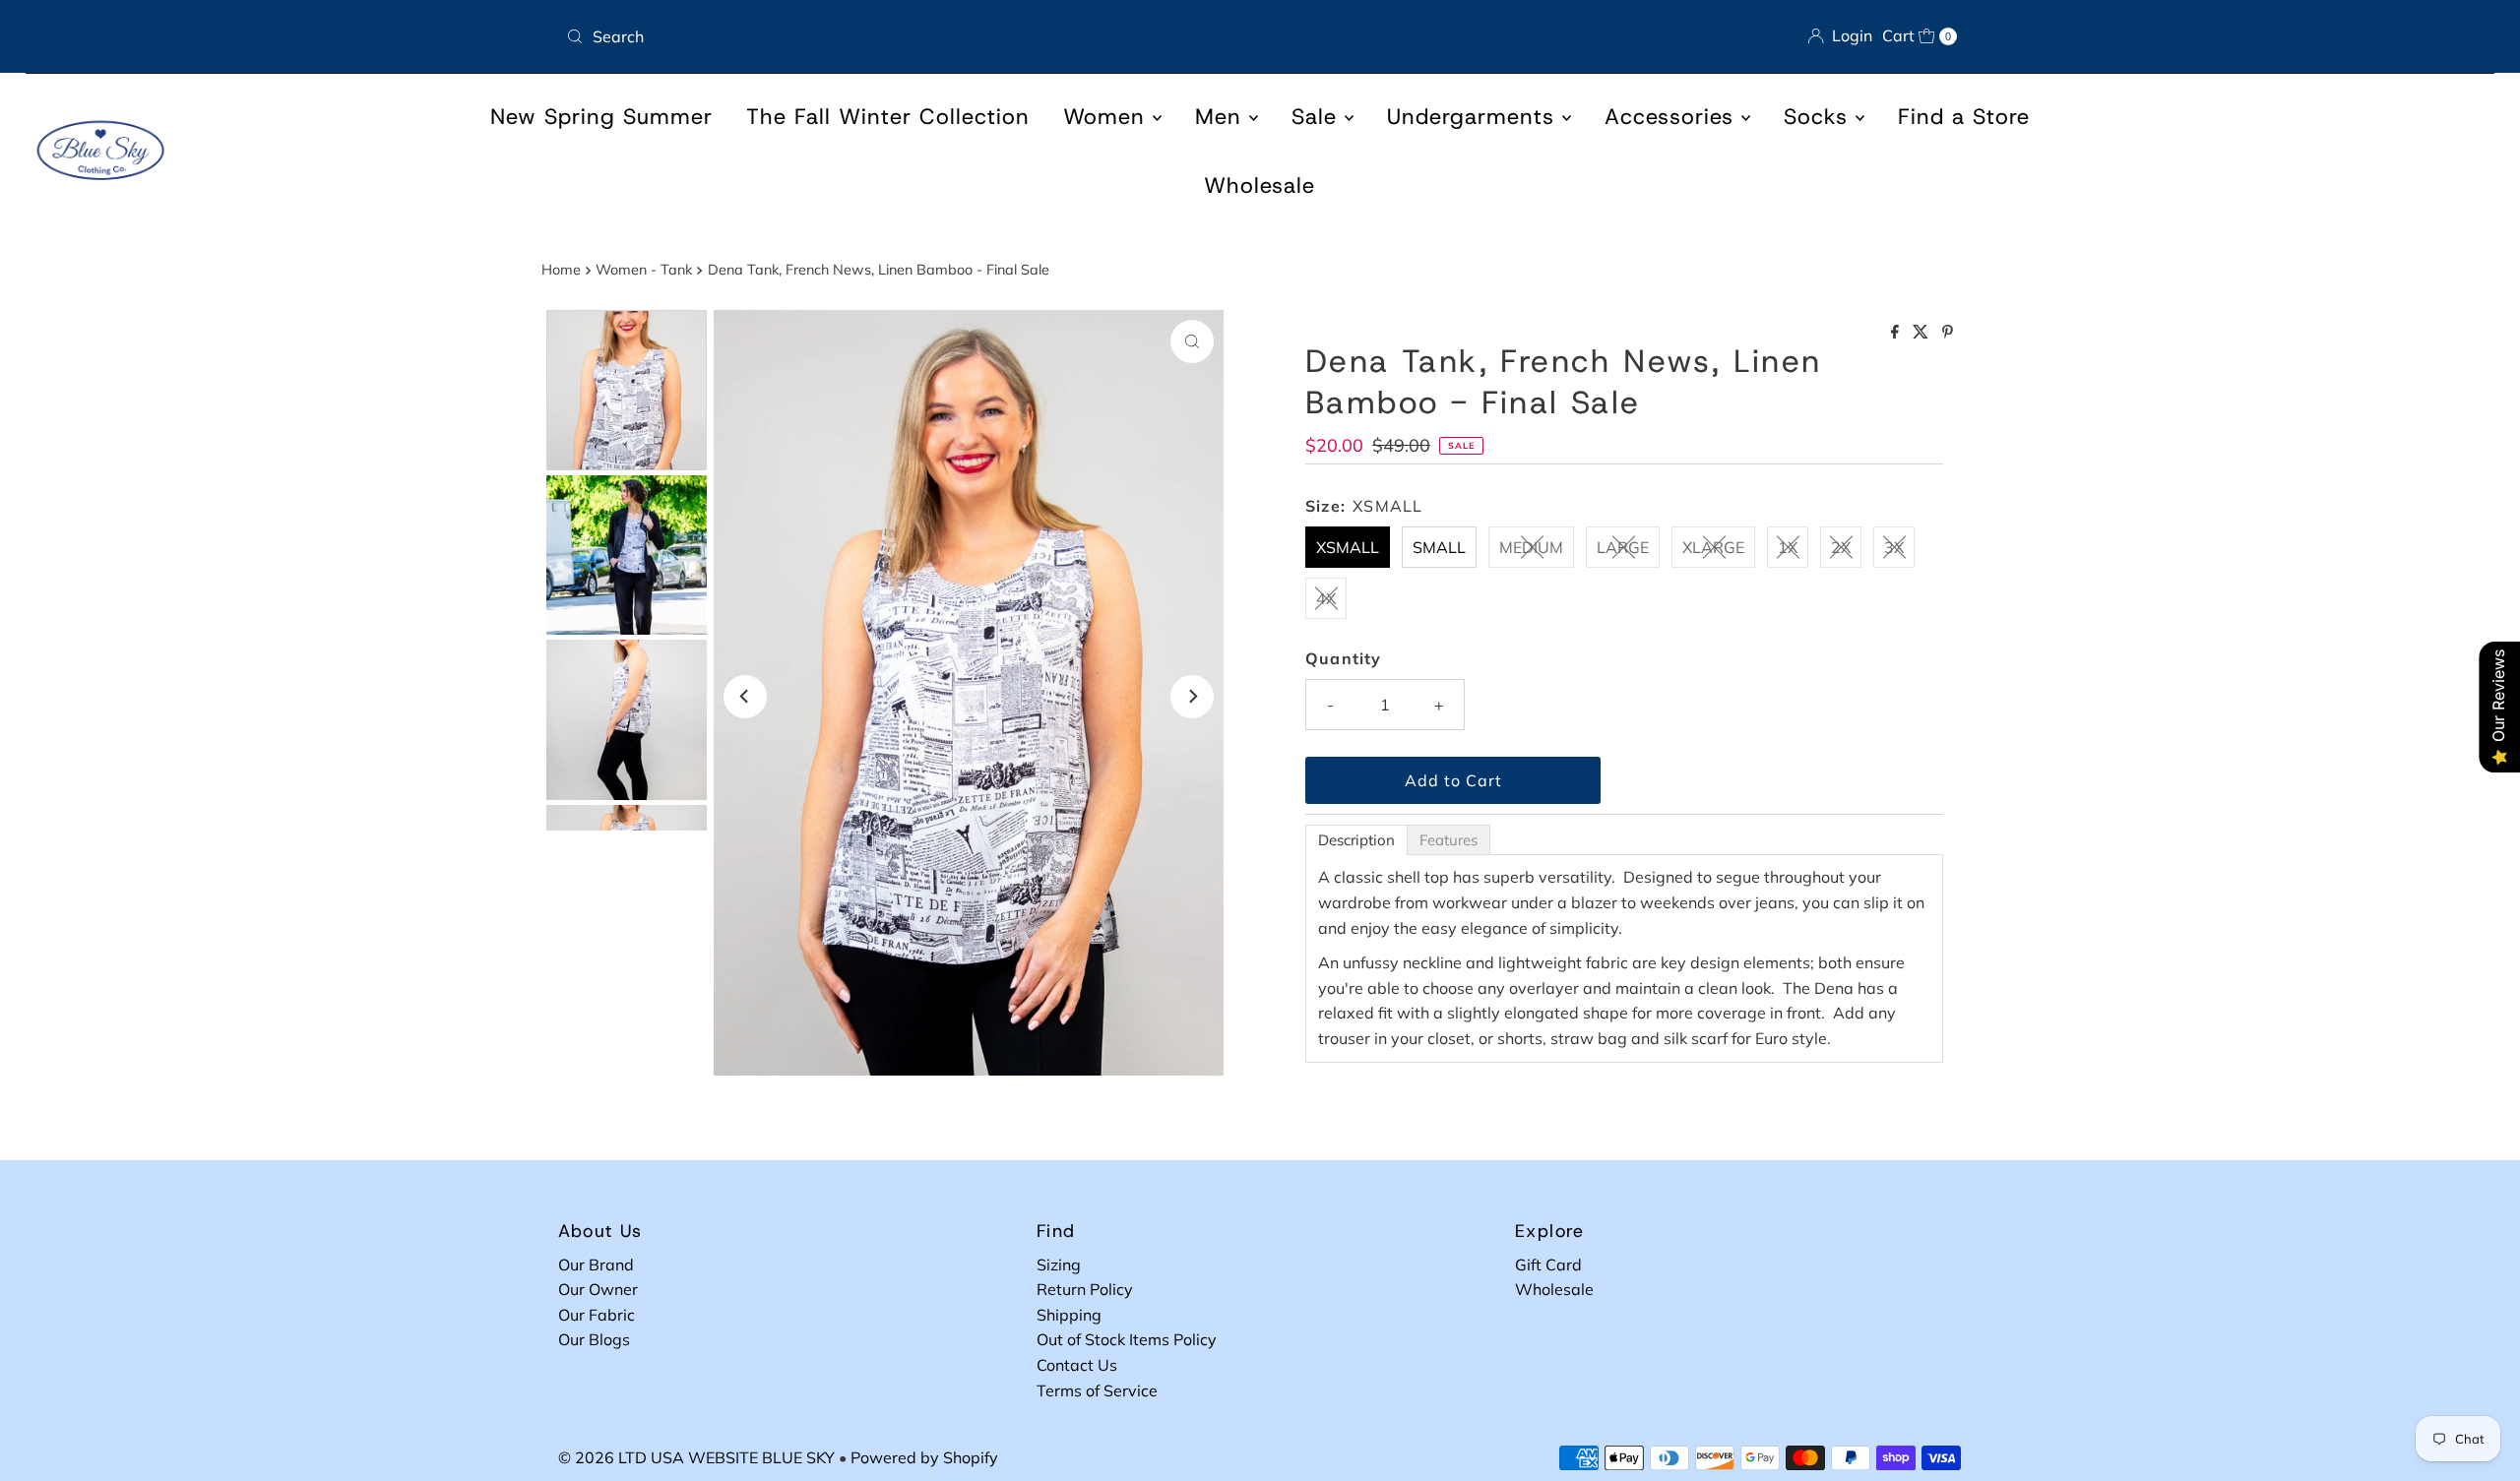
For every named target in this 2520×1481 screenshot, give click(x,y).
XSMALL (1348, 547)
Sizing (1059, 1265)
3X (1894, 547)
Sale (1318, 117)
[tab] (1356, 840)
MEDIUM (1531, 547)
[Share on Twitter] (1922, 333)
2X (1841, 547)
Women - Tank (644, 270)
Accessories (1673, 117)
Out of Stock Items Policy (1127, 1339)
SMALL (1439, 547)
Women (1108, 117)
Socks (1820, 117)
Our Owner (598, 1289)
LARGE (1623, 547)
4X (1326, 598)
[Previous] (745, 697)
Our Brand (596, 1265)
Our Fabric (597, 1315)
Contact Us (1077, 1365)
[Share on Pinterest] (1948, 333)
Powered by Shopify (924, 1457)
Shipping (1069, 1315)
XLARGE (1713, 547)
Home (561, 270)
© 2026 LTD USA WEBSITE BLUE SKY (696, 1457)
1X (1788, 547)
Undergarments (1475, 117)
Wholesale (1260, 185)
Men (1222, 117)
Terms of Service (1097, 1390)
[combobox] (905, 36)
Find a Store (1964, 117)
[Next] (1192, 697)
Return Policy (1085, 1289)
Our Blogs (594, 1339)
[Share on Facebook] (1897, 333)
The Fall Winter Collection (888, 117)
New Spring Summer (601, 117)
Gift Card (1548, 1265)
